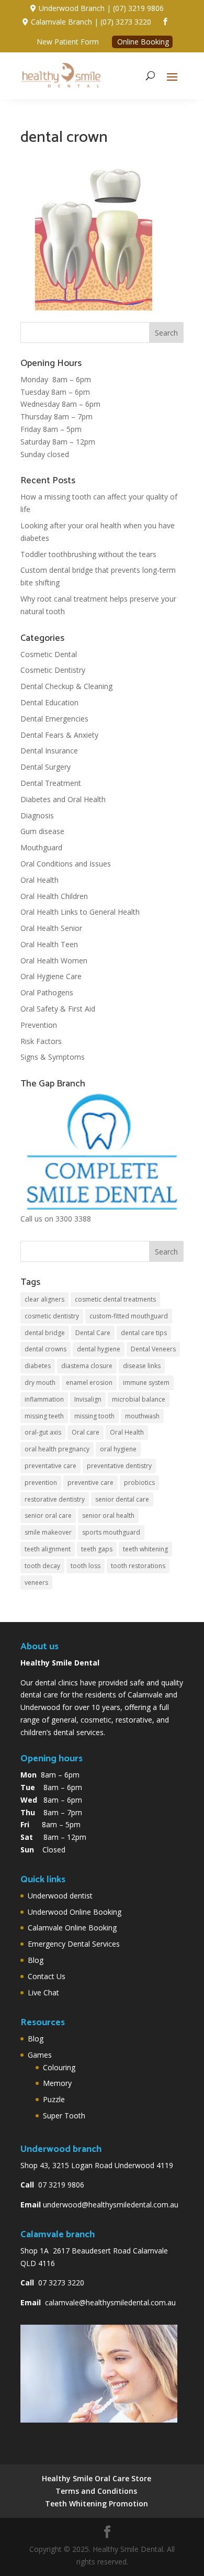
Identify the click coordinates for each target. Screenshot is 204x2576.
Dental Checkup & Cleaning (66, 686)
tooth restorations (138, 1566)
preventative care (50, 1466)
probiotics (139, 1483)
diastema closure (87, 1366)
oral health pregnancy (57, 1449)
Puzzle (54, 2099)
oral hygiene (118, 1449)
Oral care (86, 1432)
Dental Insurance (49, 751)
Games (40, 2055)
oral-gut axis (43, 1432)
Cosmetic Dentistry (53, 670)
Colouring (59, 2067)
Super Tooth (64, 2116)
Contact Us (47, 1976)
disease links (142, 1366)
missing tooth (94, 1416)
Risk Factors (41, 1041)
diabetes (38, 1366)
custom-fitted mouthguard (129, 1316)
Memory (57, 2083)
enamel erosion (89, 1383)
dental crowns (46, 1349)
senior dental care (122, 1499)
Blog (36, 1960)
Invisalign (88, 1399)
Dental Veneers (153, 1349)
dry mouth (40, 1383)
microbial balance (139, 1399)
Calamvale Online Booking (72, 1928)
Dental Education (49, 702)
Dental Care (93, 1333)
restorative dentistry (55, 1499)
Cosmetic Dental (49, 654)
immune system (146, 1383)
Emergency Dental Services (74, 1944)
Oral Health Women (54, 961)
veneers (36, 1583)
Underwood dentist (60, 1896)
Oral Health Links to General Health (80, 912)
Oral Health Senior (51, 928)
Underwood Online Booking (75, 1912)
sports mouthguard (111, 1532)
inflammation (44, 1399)
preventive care (90, 1483)
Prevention (39, 1025)
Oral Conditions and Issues (66, 864)
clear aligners (44, 1299)
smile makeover (48, 1532)
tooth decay (42, 1566)
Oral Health (39, 880)
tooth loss (86, 1566)
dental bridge (45, 1333)
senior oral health (108, 1515)
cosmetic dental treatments (115, 1299)
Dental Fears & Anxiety (59, 735)
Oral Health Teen (49, 944)
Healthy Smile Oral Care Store (97, 2478)
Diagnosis (37, 815)
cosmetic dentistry (52, 1316)
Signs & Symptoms (53, 1057)
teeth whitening (145, 1549)
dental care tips (144, 1333)
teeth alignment (48, 1549)
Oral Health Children (54, 896)
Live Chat (43, 1992)
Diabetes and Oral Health (63, 799)
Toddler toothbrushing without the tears (88, 554)
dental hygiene (99, 1349)
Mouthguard (41, 847)
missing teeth (44, 1416)
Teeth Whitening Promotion (97, 2503)
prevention (41, 1483)
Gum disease (42, 831)
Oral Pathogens (47, 992)
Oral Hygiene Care (51, 976)
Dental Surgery (46, 767)
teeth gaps (97, 1549)
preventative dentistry (119, 1466)
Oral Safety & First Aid (58, 1009)
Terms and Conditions (96, 2491)
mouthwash (142, 1416)
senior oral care (48, 1515)
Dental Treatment (51, 783)
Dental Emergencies (54, 719)
